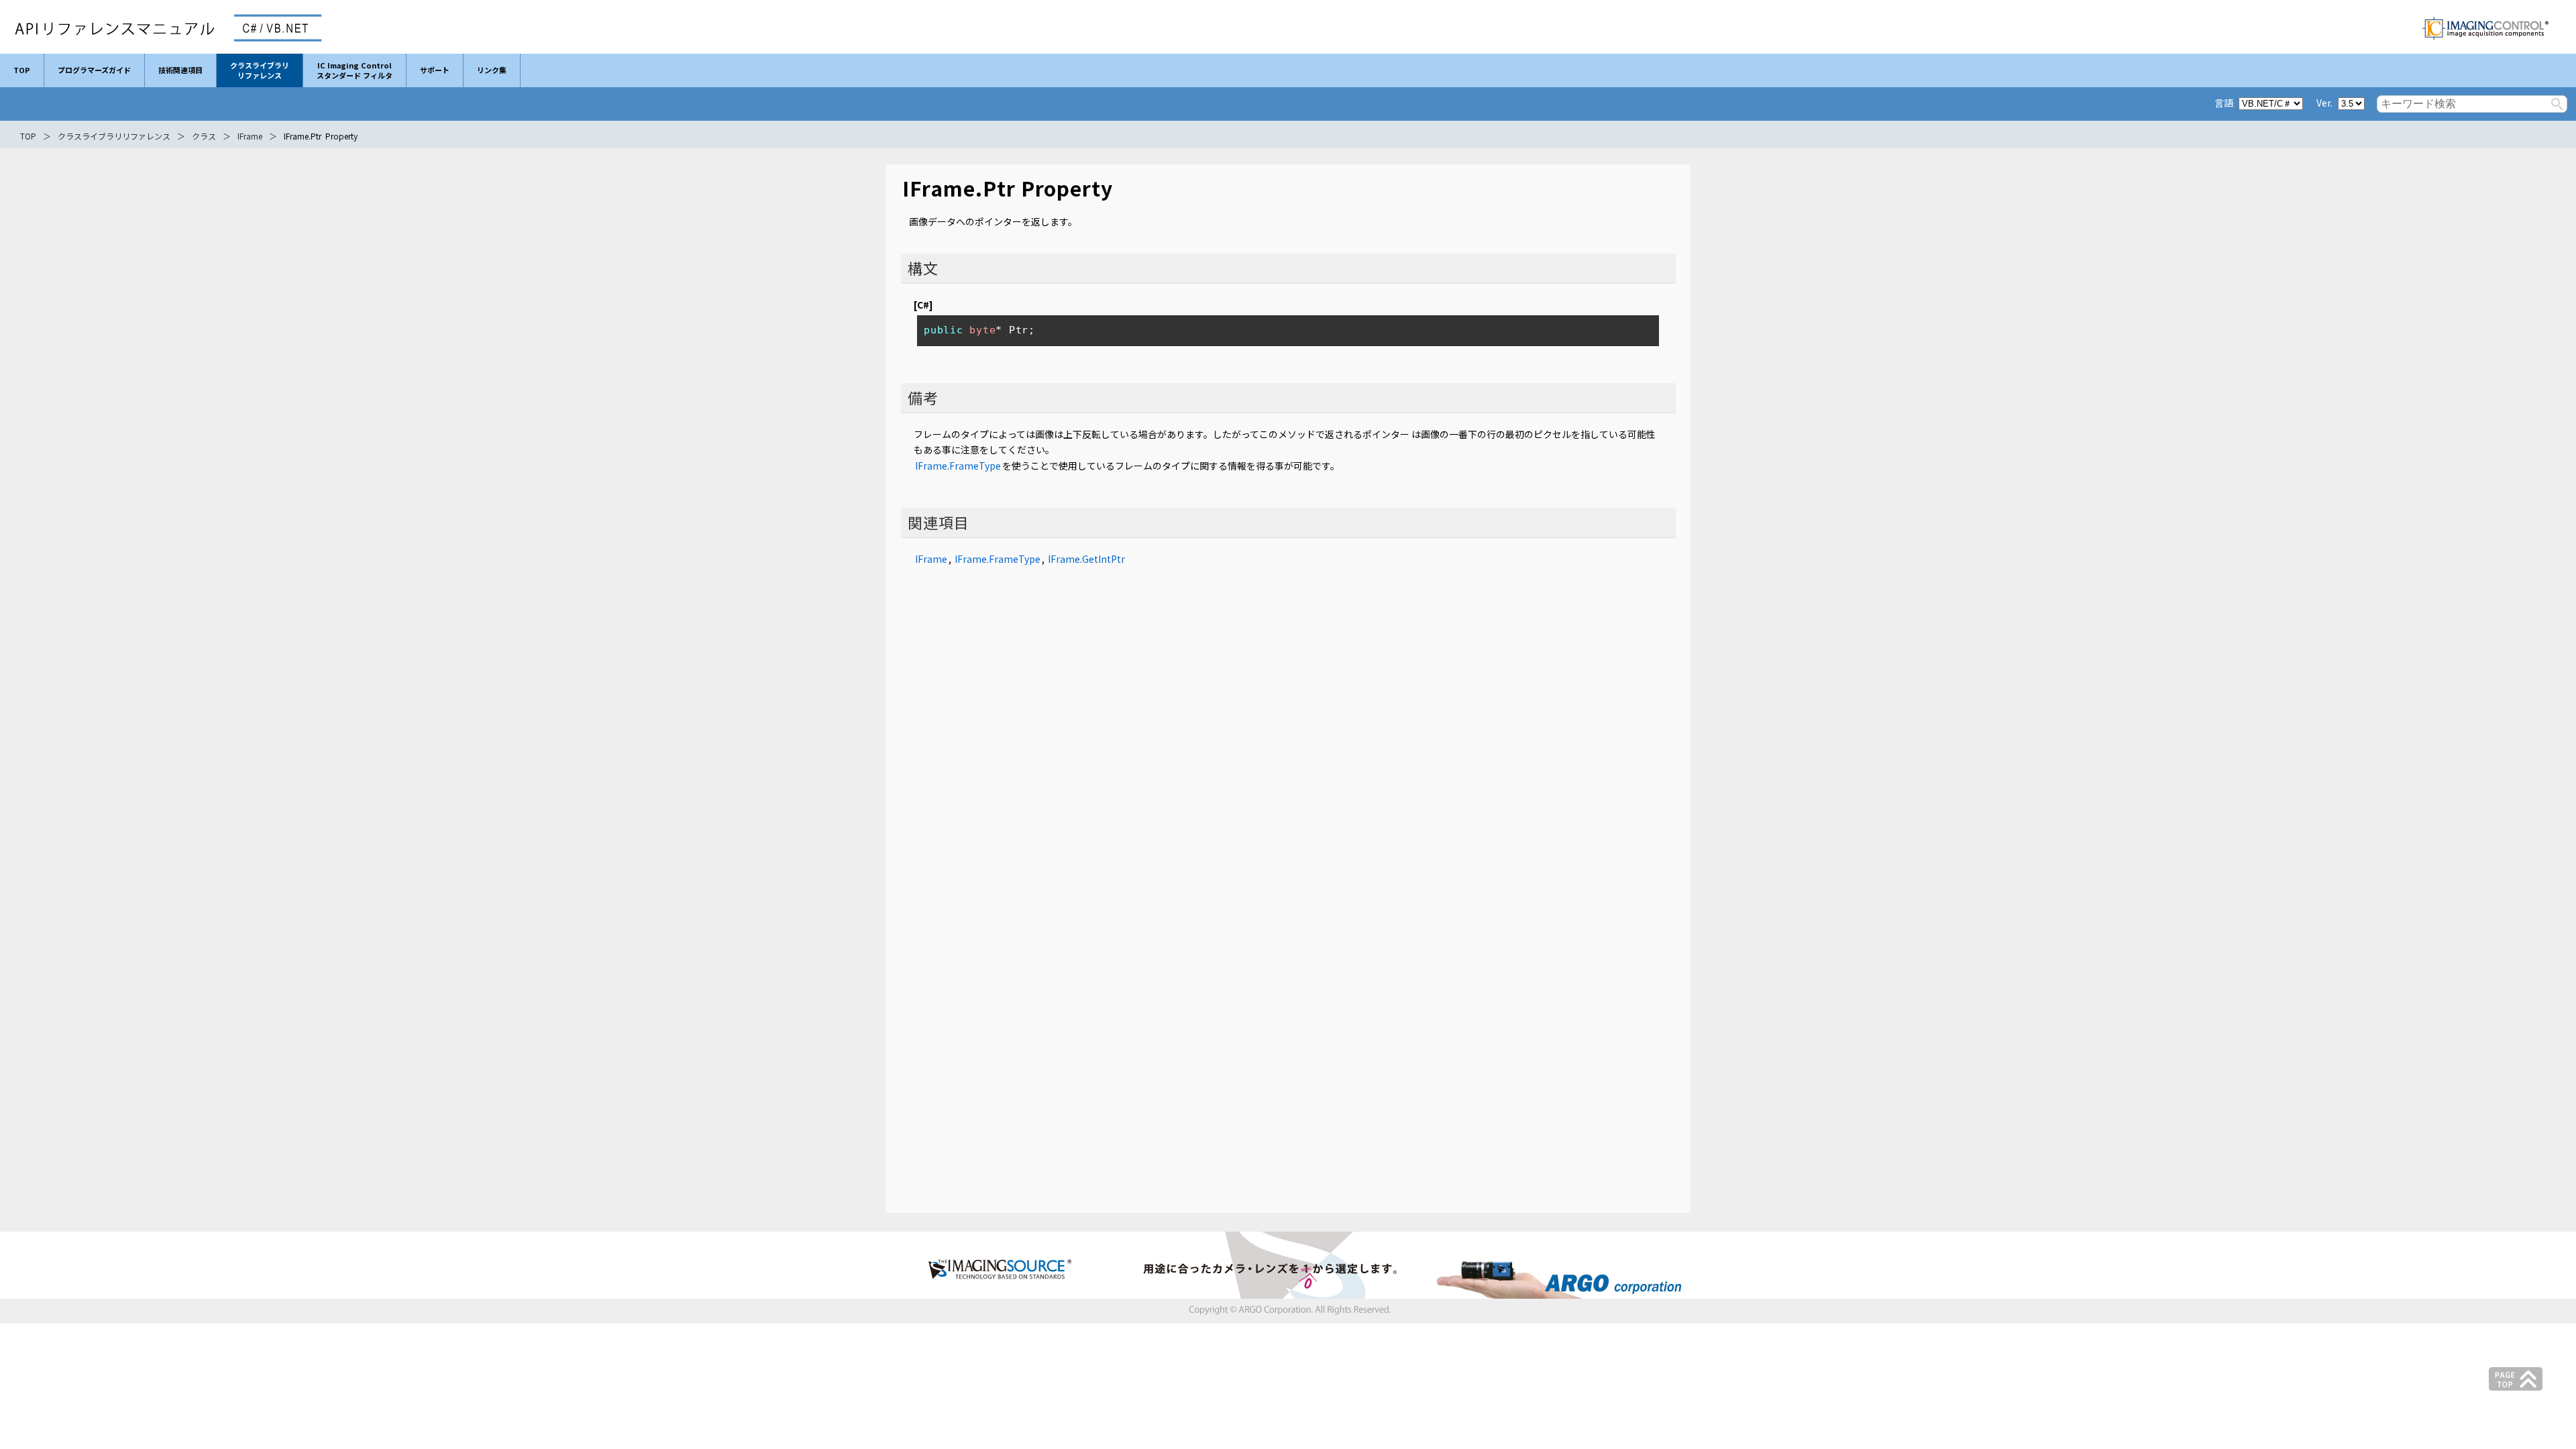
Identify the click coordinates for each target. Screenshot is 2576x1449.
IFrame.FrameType (958, 466)
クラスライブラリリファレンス (114, 136)
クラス (204, 136)
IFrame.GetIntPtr (1086, 559)
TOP (28, 136)
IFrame (250, 136)
